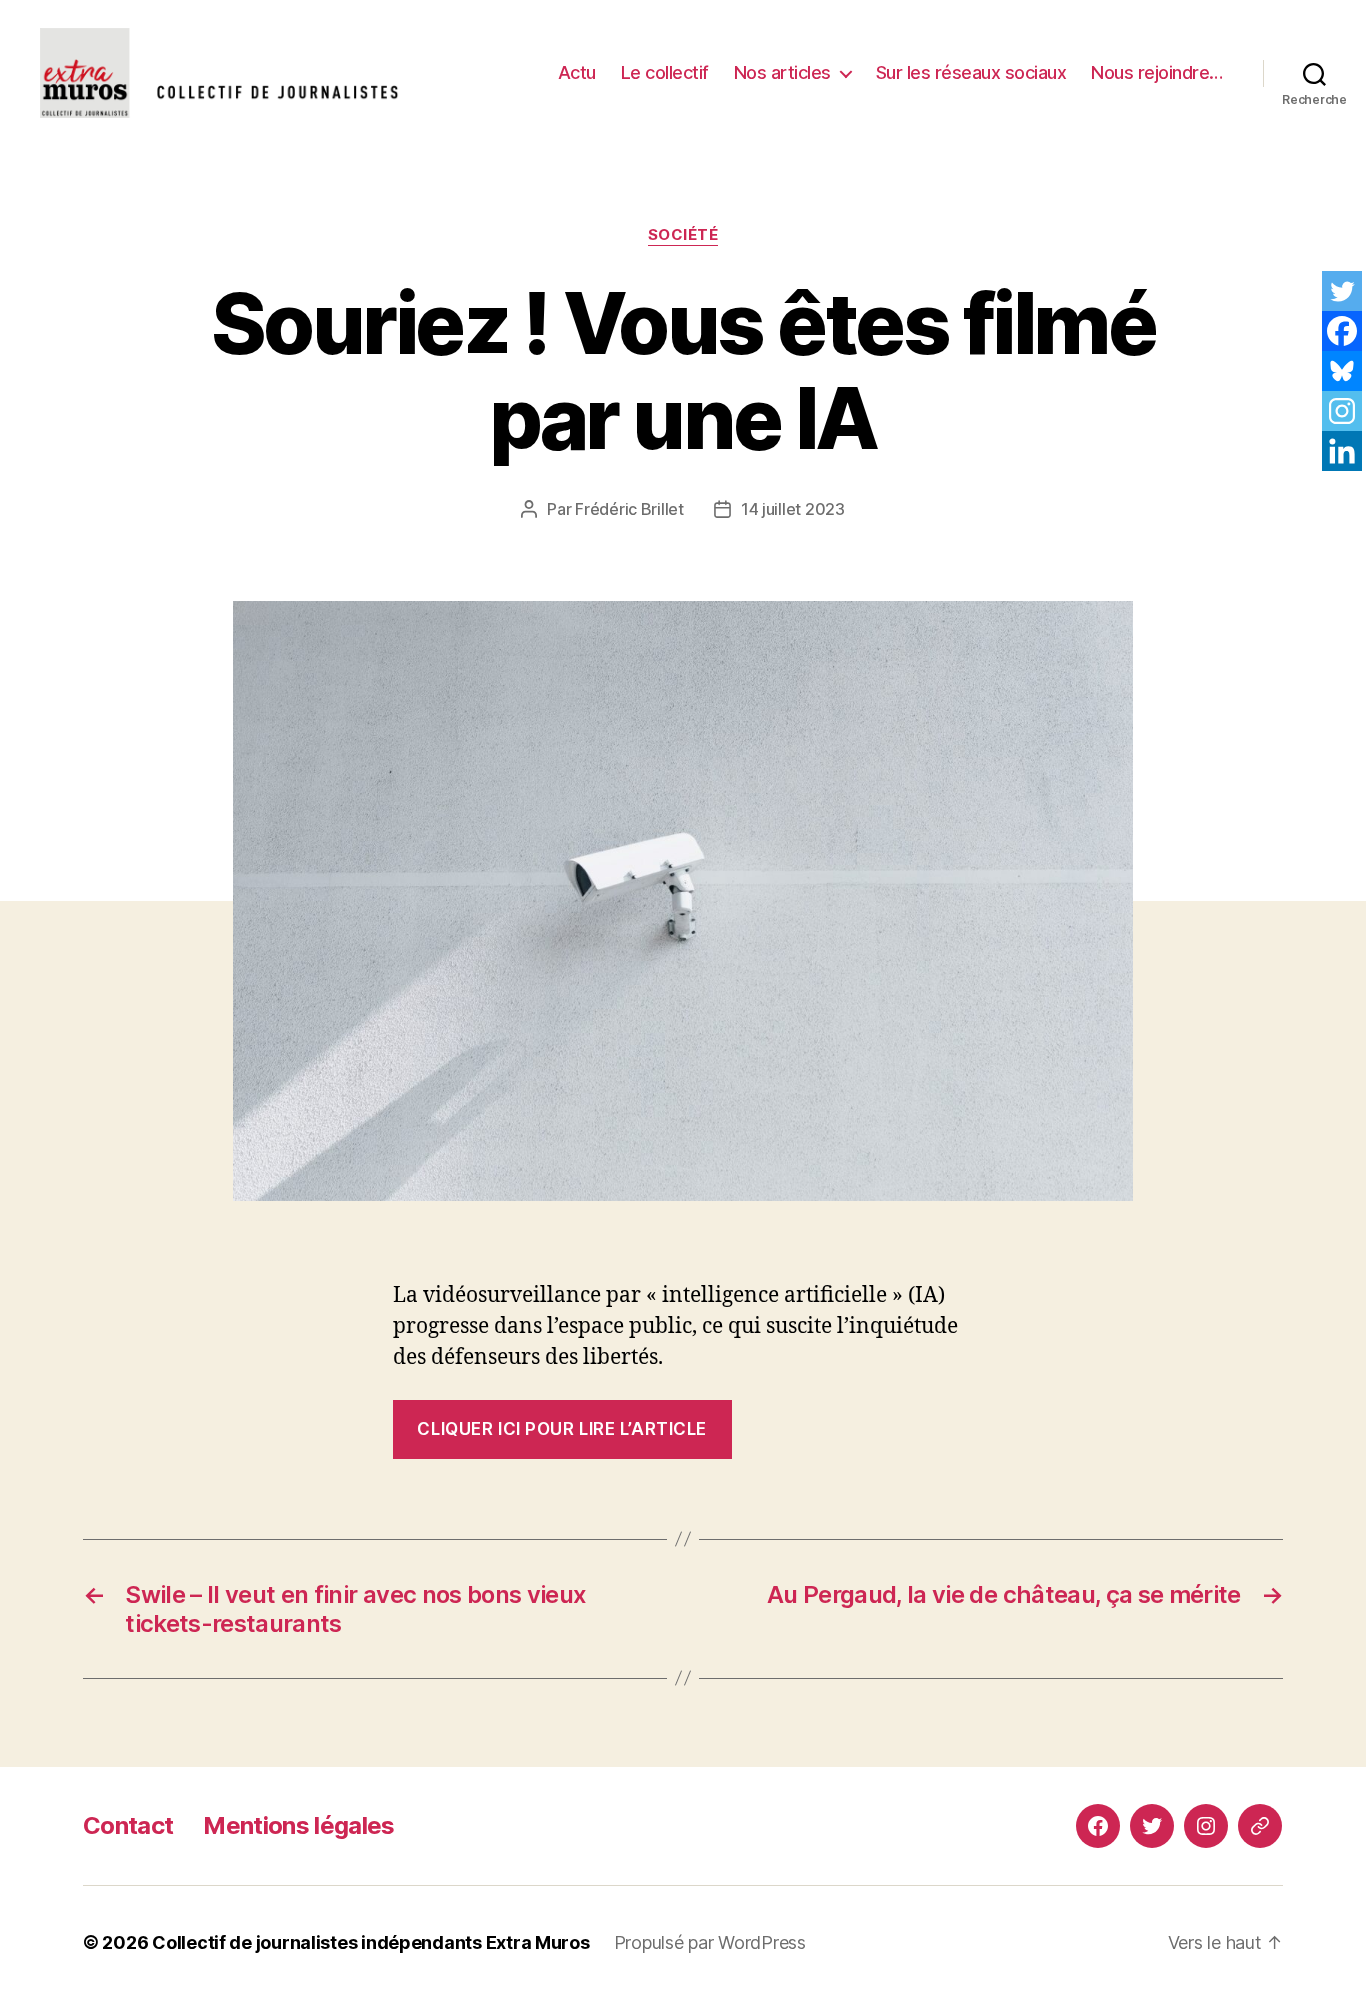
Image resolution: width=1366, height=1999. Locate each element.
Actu (577, 72)
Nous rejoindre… (1157, 72)
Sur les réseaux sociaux (971, 72)
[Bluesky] (1342, 371)
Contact (128, 1825)
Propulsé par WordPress (710, 1942)
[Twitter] (1342, 291)
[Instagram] (1342, 411)
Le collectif (665, 72)
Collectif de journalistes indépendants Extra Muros (371, 1942)
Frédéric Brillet (629, 509)
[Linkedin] (1342, 451)
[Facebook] (1342, 331)
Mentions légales (298, 1825)
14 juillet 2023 (793, 509)
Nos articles (782, 72)
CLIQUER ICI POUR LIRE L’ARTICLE (562, 1429)
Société (683, 235)
